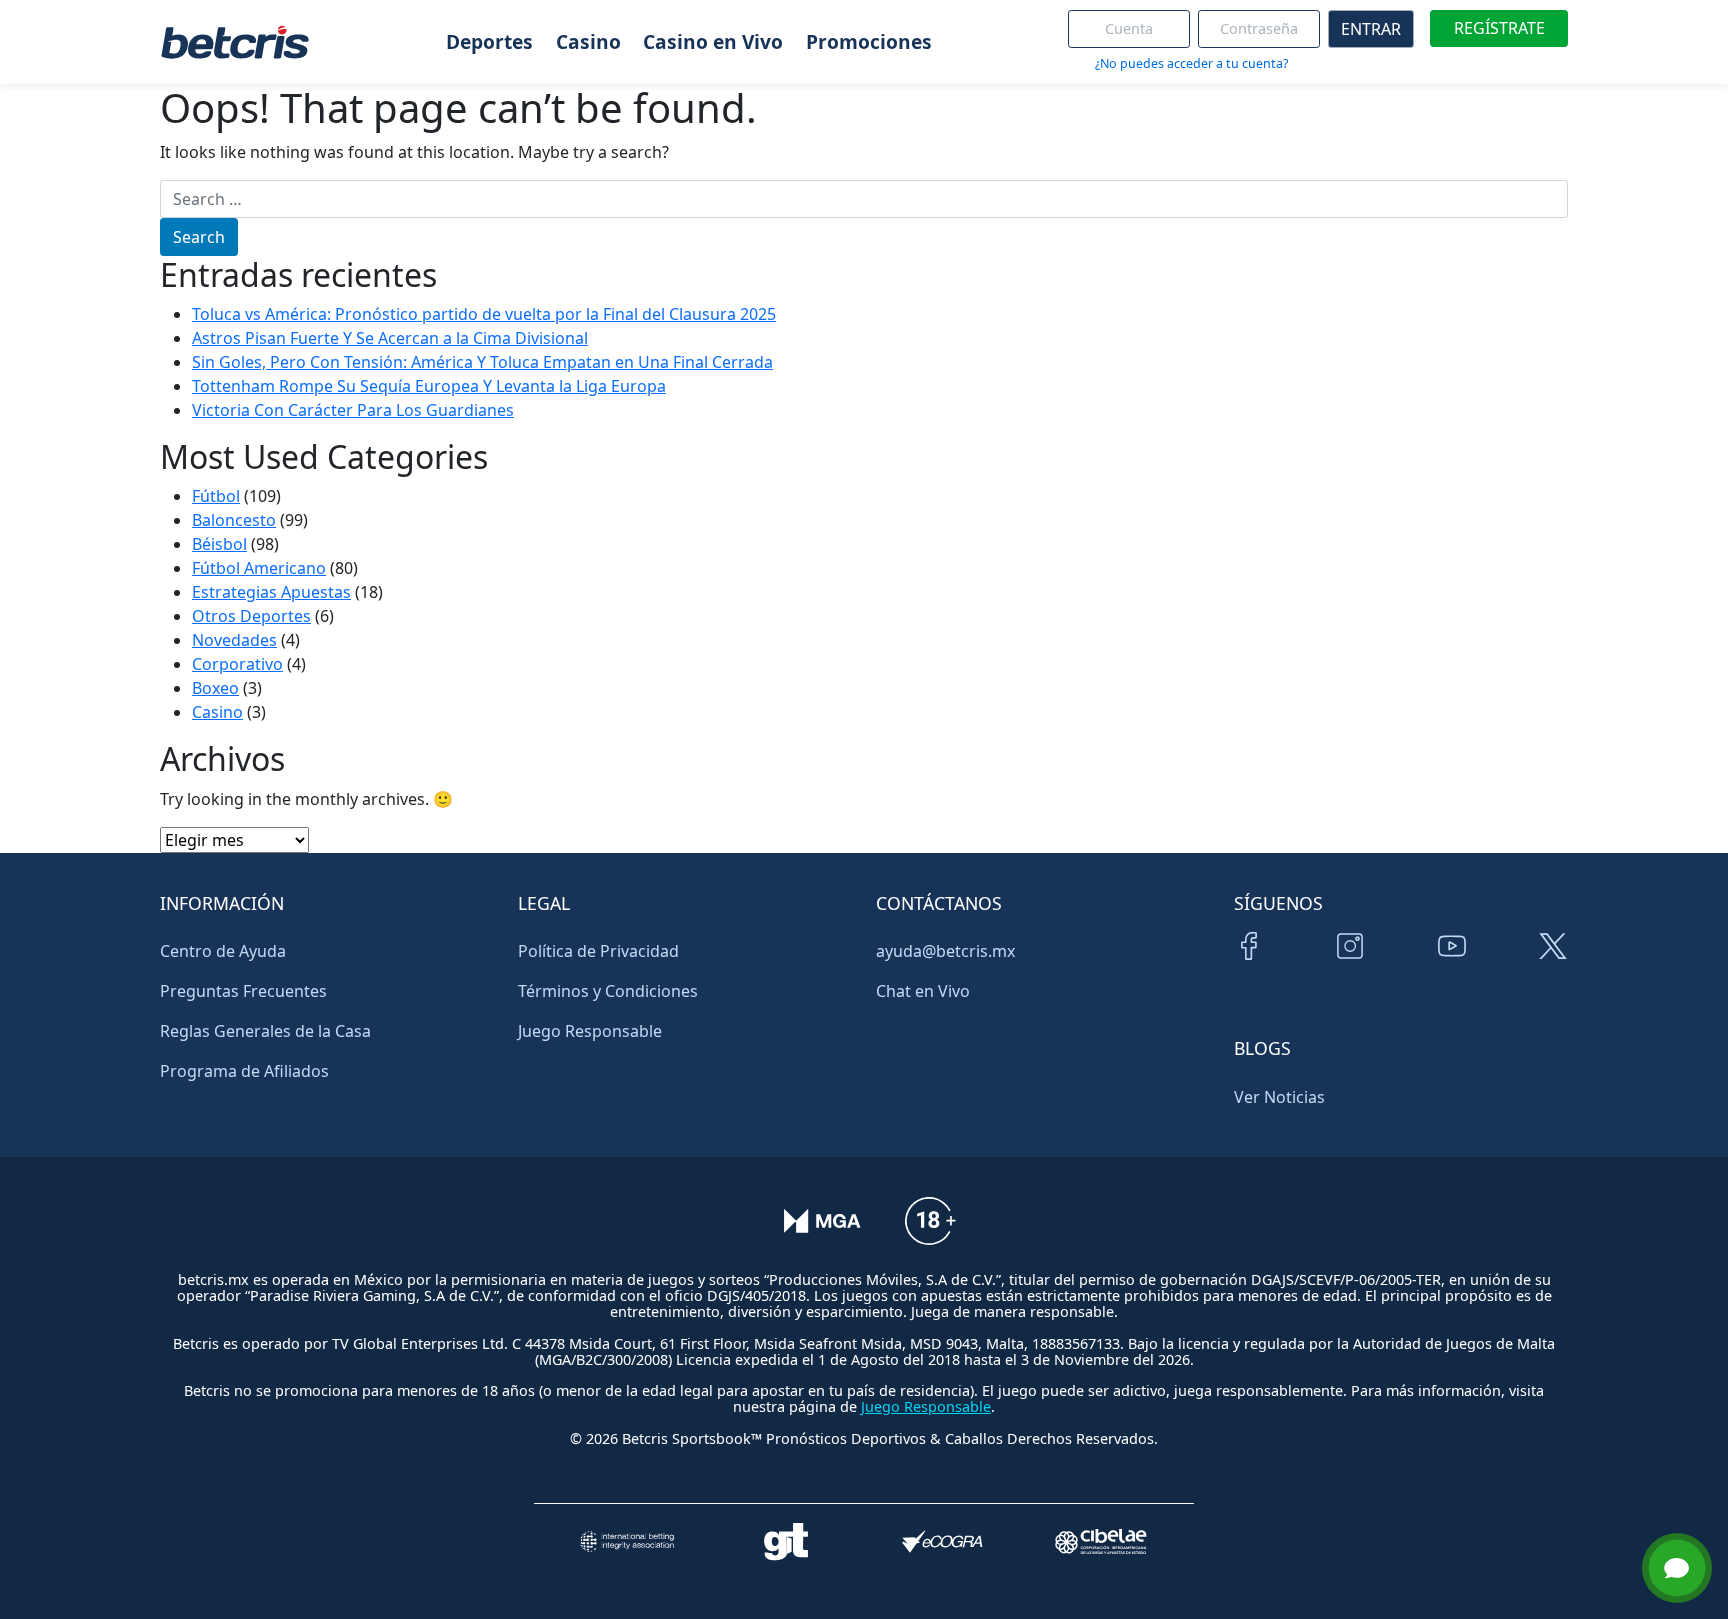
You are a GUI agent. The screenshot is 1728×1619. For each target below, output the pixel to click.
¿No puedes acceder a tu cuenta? (1191, 63)
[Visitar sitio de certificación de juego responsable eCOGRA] (942, 1541)
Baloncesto (234, 520)
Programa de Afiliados (244, 1071)
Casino (217, 712)
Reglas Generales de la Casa (265, 1031)
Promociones (869, 41)
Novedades (234, 640)
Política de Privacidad (598, 951)
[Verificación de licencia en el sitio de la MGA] (822, 1234)
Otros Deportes (251, 616)
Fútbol (216, 496)
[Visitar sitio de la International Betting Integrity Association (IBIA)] (627, 1541)
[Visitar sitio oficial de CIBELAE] (1101, 1541)
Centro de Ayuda (223, 951)
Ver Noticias (1279, 1097)
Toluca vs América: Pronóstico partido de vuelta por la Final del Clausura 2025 (484, 314)
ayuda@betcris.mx (945, 951)
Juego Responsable (590, 1031)
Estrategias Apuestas (271, 592)
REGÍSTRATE (1499, 28)
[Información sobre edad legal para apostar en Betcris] (930, 1234)
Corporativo (237, 664)
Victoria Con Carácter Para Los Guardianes (353, 410)
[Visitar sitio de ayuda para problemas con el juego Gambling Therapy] (785, 1541)
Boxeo (215, 688)
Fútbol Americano (259, 568)
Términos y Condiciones (608, 991)
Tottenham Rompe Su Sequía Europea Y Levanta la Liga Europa (429, 386)
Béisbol (219, 544)
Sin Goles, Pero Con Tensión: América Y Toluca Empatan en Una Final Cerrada (482, 362)
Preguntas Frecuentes (243, 991)
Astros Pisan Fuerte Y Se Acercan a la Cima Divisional (390, 338)
